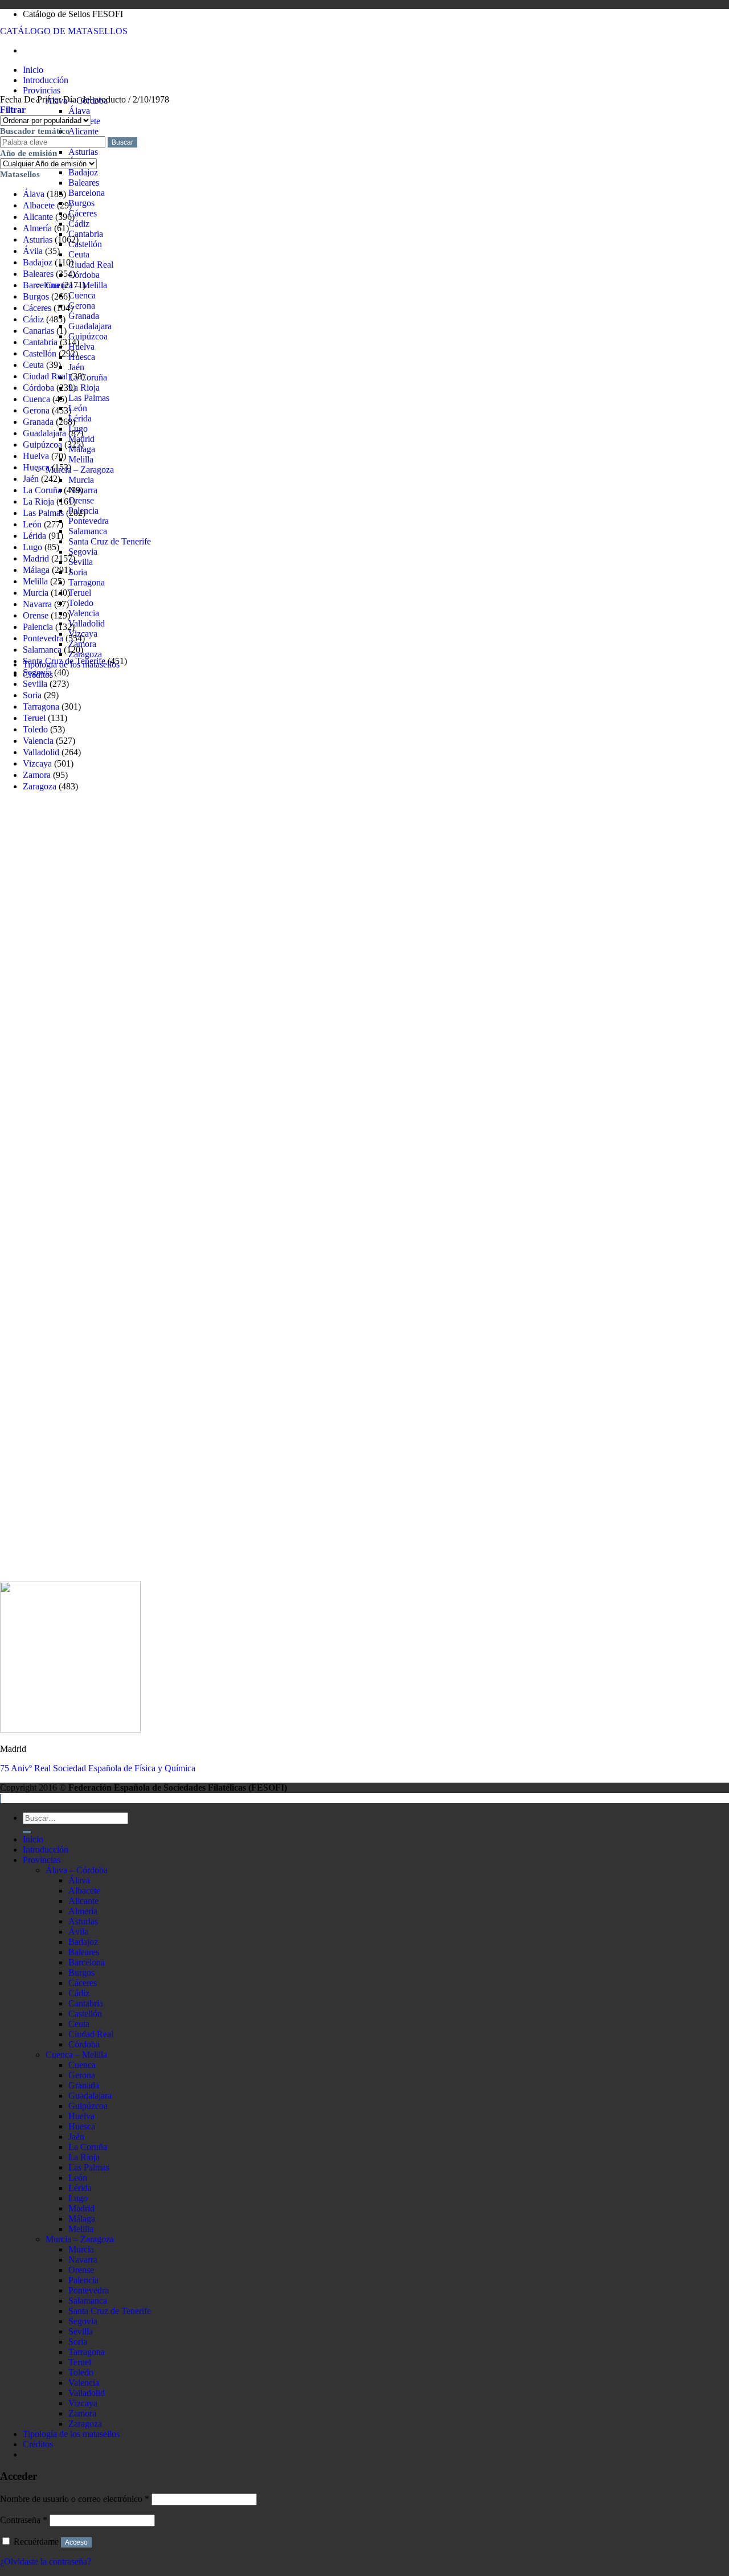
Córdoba (84, 275)
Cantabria (86, 234)
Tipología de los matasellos (71, 2434)
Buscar (122, 142)
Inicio (33, 70)
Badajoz (83, 172)
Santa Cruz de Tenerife (110, 541)
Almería (37, 228)
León (78, 408)
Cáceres (83, 213)
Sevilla (81, 562)
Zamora (37, 775)
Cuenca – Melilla (76, 2055)
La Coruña (88, 377)
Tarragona (87, 582)
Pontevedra (89, 521)
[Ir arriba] (1, 1799)
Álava (79, 111)
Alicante (83, 131)
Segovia (83, 552)
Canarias (38, 331)
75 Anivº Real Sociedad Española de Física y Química (98, 1768)
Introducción (46, 80)
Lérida (80, 418)
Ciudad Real (91, 265)
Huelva (81, 347)
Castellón (85, 244)
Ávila (33, 251)
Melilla (81, 459)
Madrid (36, 558)
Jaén (76, 367)
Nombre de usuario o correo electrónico (75, 2499)
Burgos (81, 203)
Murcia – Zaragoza (80, 470)
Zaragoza (85, 654)
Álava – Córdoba (77, 1870)
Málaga (36, 570)
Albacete (39, 205)
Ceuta (79, 254)
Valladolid (87, 623)
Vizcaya (37, 763)
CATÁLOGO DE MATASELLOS (64, 31)
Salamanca (88, 531)
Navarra (37, 604)
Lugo (32, 547)
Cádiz (79, 224)
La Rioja (84, 388)
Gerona (82, 306)
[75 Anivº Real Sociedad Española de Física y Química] (70, 1729)
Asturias (83, 152)
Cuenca (82, 295)
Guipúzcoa (88, 336)
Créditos (38, 2444)
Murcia (81, 480)
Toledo (81, 603)
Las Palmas (89, 398)
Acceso (76, 2542)
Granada (84, 316)
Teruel (80, 593)
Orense (81, 500)
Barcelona (87, 193)
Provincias (42, 90)
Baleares (84, 183)
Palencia (38, 627)
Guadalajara (90, 326)
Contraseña (24, 2520)
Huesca (82, 357)
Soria (78, 572)
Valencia (84, 613)
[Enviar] (27, 1832)
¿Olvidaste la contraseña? (46, 2561)
